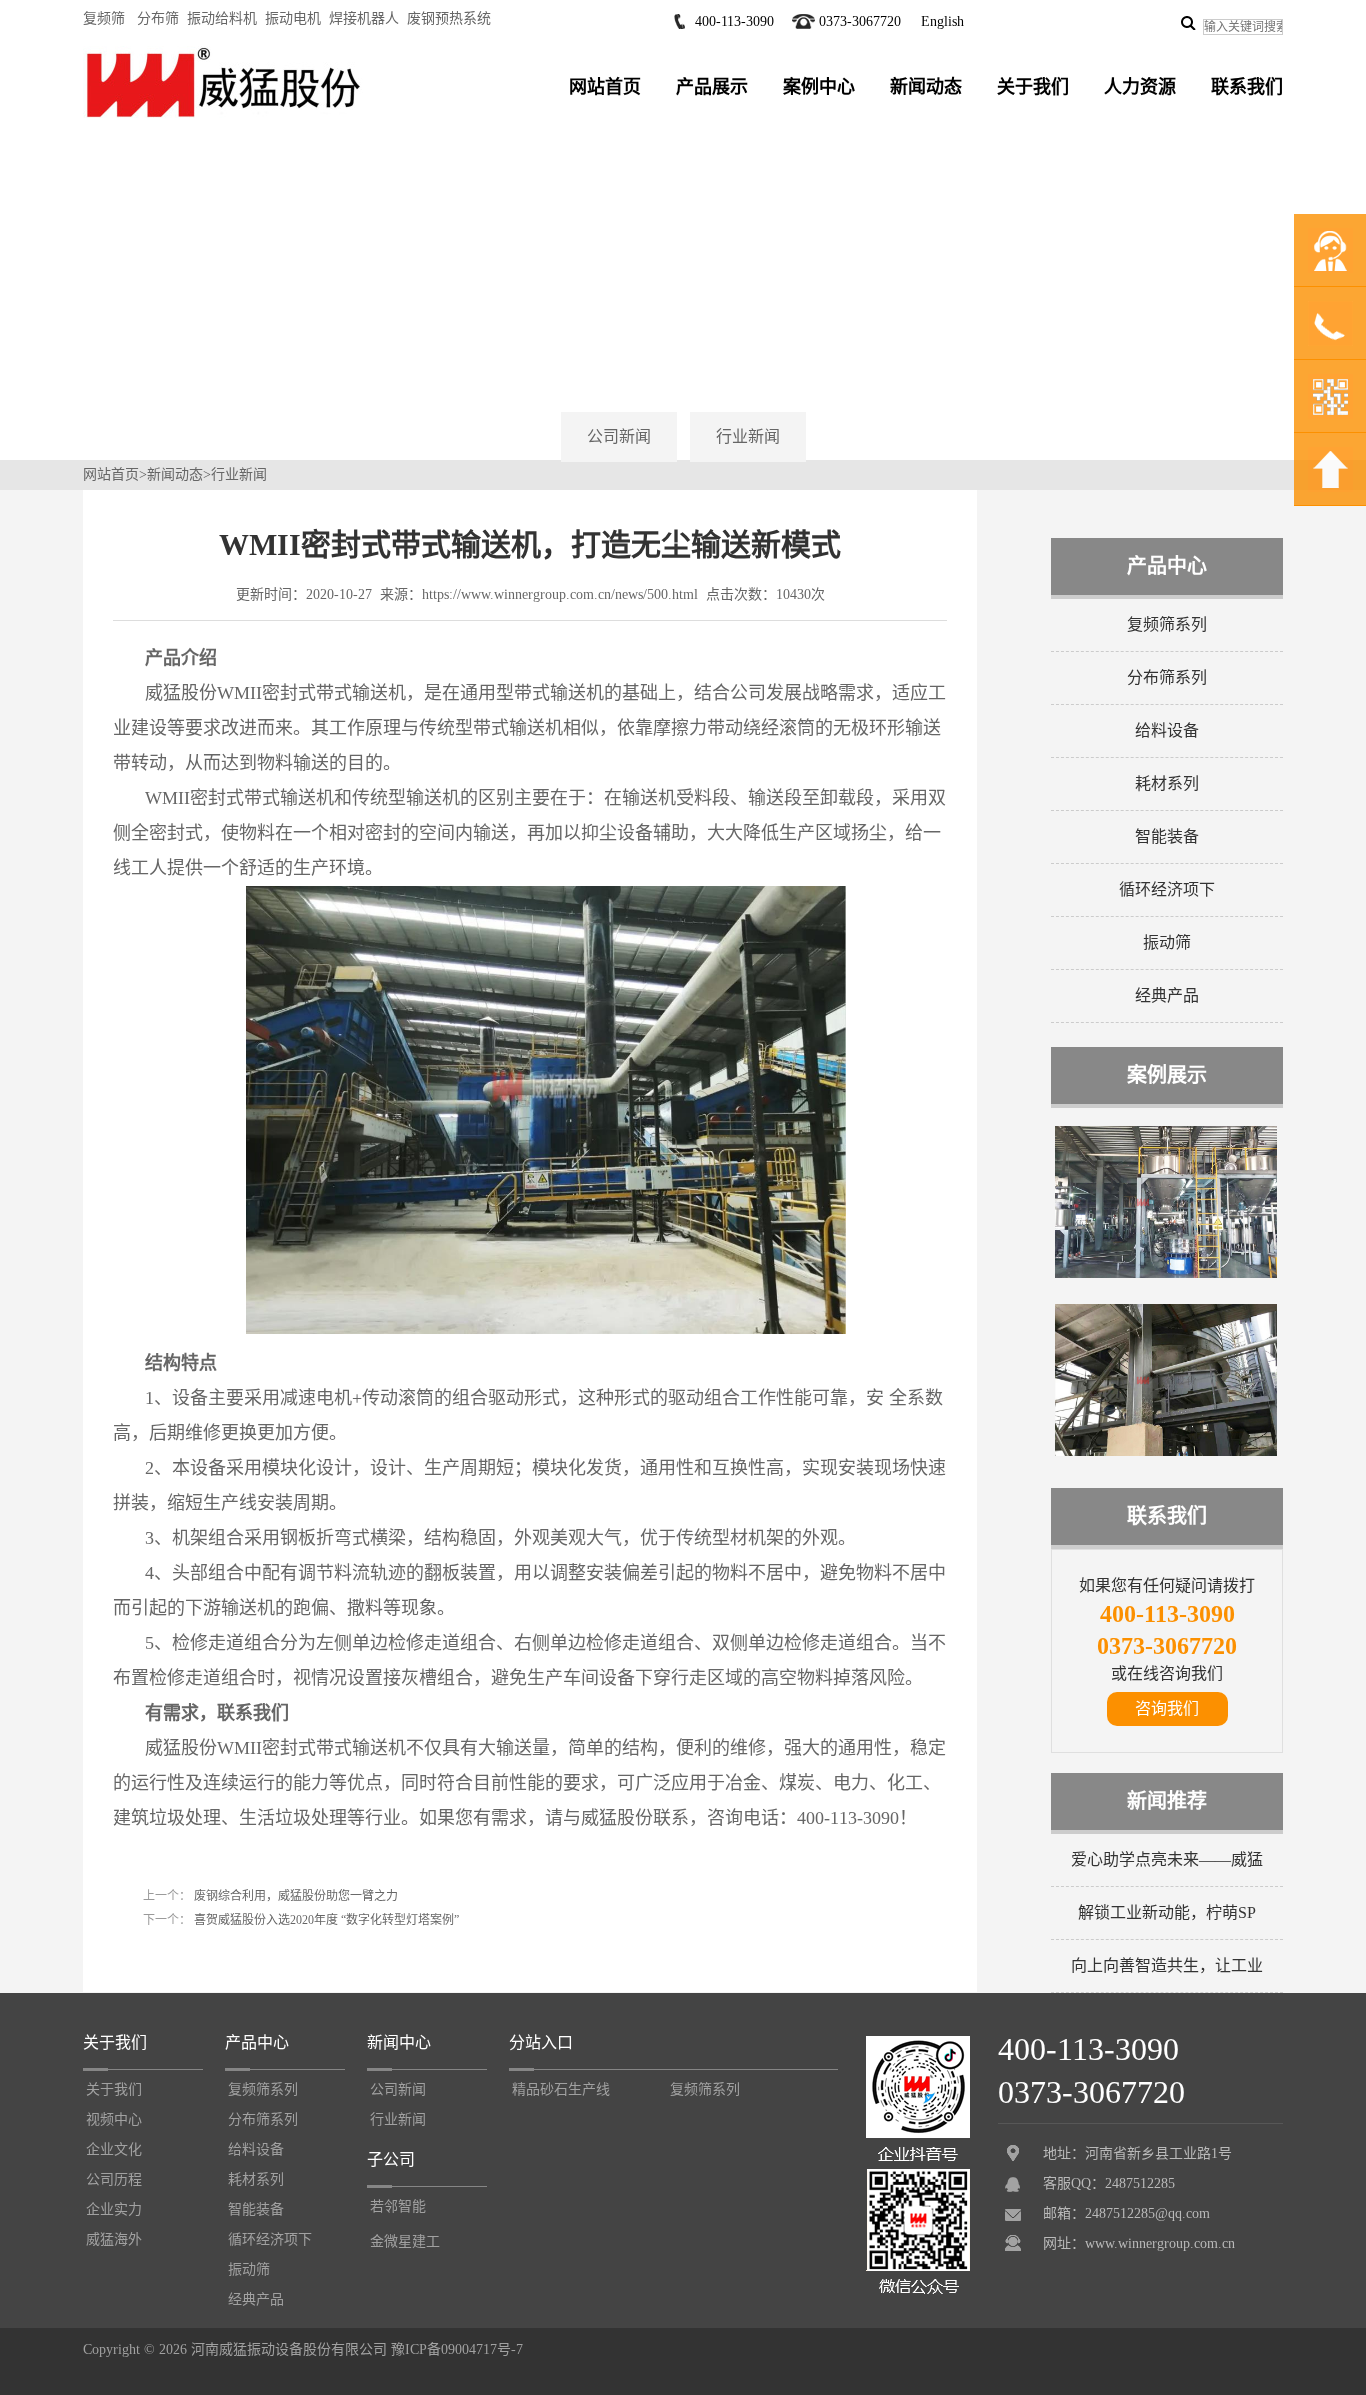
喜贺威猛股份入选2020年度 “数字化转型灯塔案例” (325, 1920)
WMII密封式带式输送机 (239, 798)
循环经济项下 (1167, 889)
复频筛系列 (1167, 624)
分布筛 (158, 18)
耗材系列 (1167, 783)
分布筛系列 (1167, 677)
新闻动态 (926, 87)
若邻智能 (398, 2206)
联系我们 (1247, 87)
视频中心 (114, 2119)
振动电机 (293, 18)
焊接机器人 (364, 18)
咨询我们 (1167, 1708)
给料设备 (1167, 730)
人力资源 (1140, 87)
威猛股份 (617, 1818)
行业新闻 (748, 436)
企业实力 (114, 2209)
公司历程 (114, 2179)
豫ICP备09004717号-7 (457, 2349)
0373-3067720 (860, 21)
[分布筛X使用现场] (1166, 1274)
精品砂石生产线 (561, 2089)
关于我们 (1033, 87)
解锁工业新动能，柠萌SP (1167, 1912)
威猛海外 (114, 2239)
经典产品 (1167, 995)
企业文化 (114, 2149)
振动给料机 (222, 18)
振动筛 (1167, 942)
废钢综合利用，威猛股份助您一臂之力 (294, 1896)
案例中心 (819, 87)
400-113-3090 (734, 21)
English (942, 21)
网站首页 (605, 87)
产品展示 (712, 87)
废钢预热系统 (449, 18)
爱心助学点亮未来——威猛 (1167, 1859)
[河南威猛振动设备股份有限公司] (223, 117)
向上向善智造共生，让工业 (1167, 1965)
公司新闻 (619, 436)
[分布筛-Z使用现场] (1166, 1452)
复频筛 (104, 18)
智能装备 (1167, 836)
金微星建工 (405, 2241)
